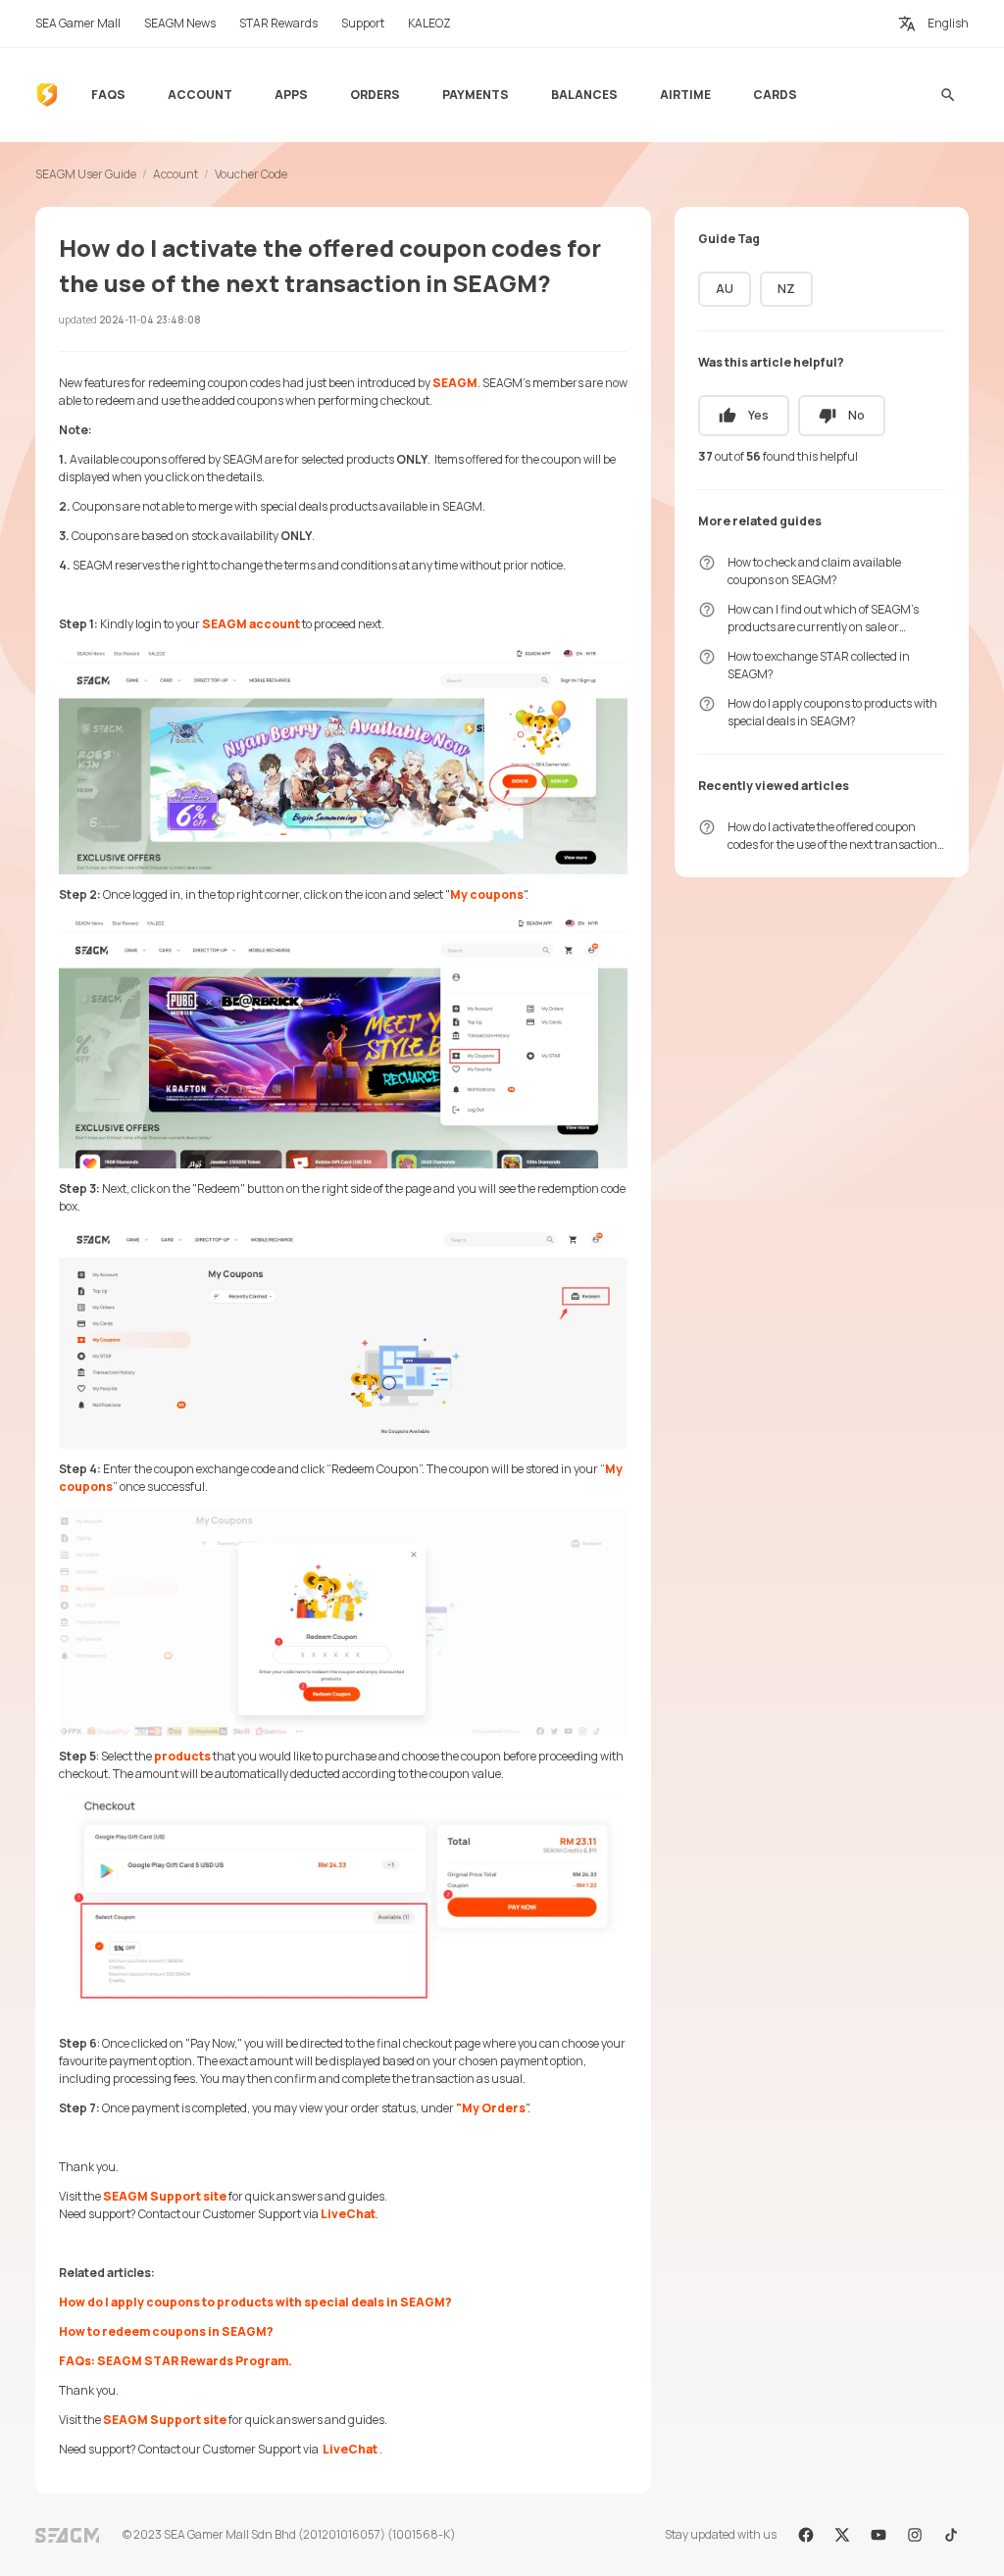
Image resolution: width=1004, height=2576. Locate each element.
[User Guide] (47, 95)
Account (176, 174)
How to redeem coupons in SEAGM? (166, 2331)
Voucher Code (251, 174)
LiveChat (348, 2214)
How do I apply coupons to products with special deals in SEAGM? (255, 2302)
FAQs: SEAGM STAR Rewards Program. (176, 2361)
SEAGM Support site (165, 2196)
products (182, 1756)
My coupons (487, 894)
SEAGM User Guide (86, 174)
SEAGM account (251, 624)
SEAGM (455, 383)
